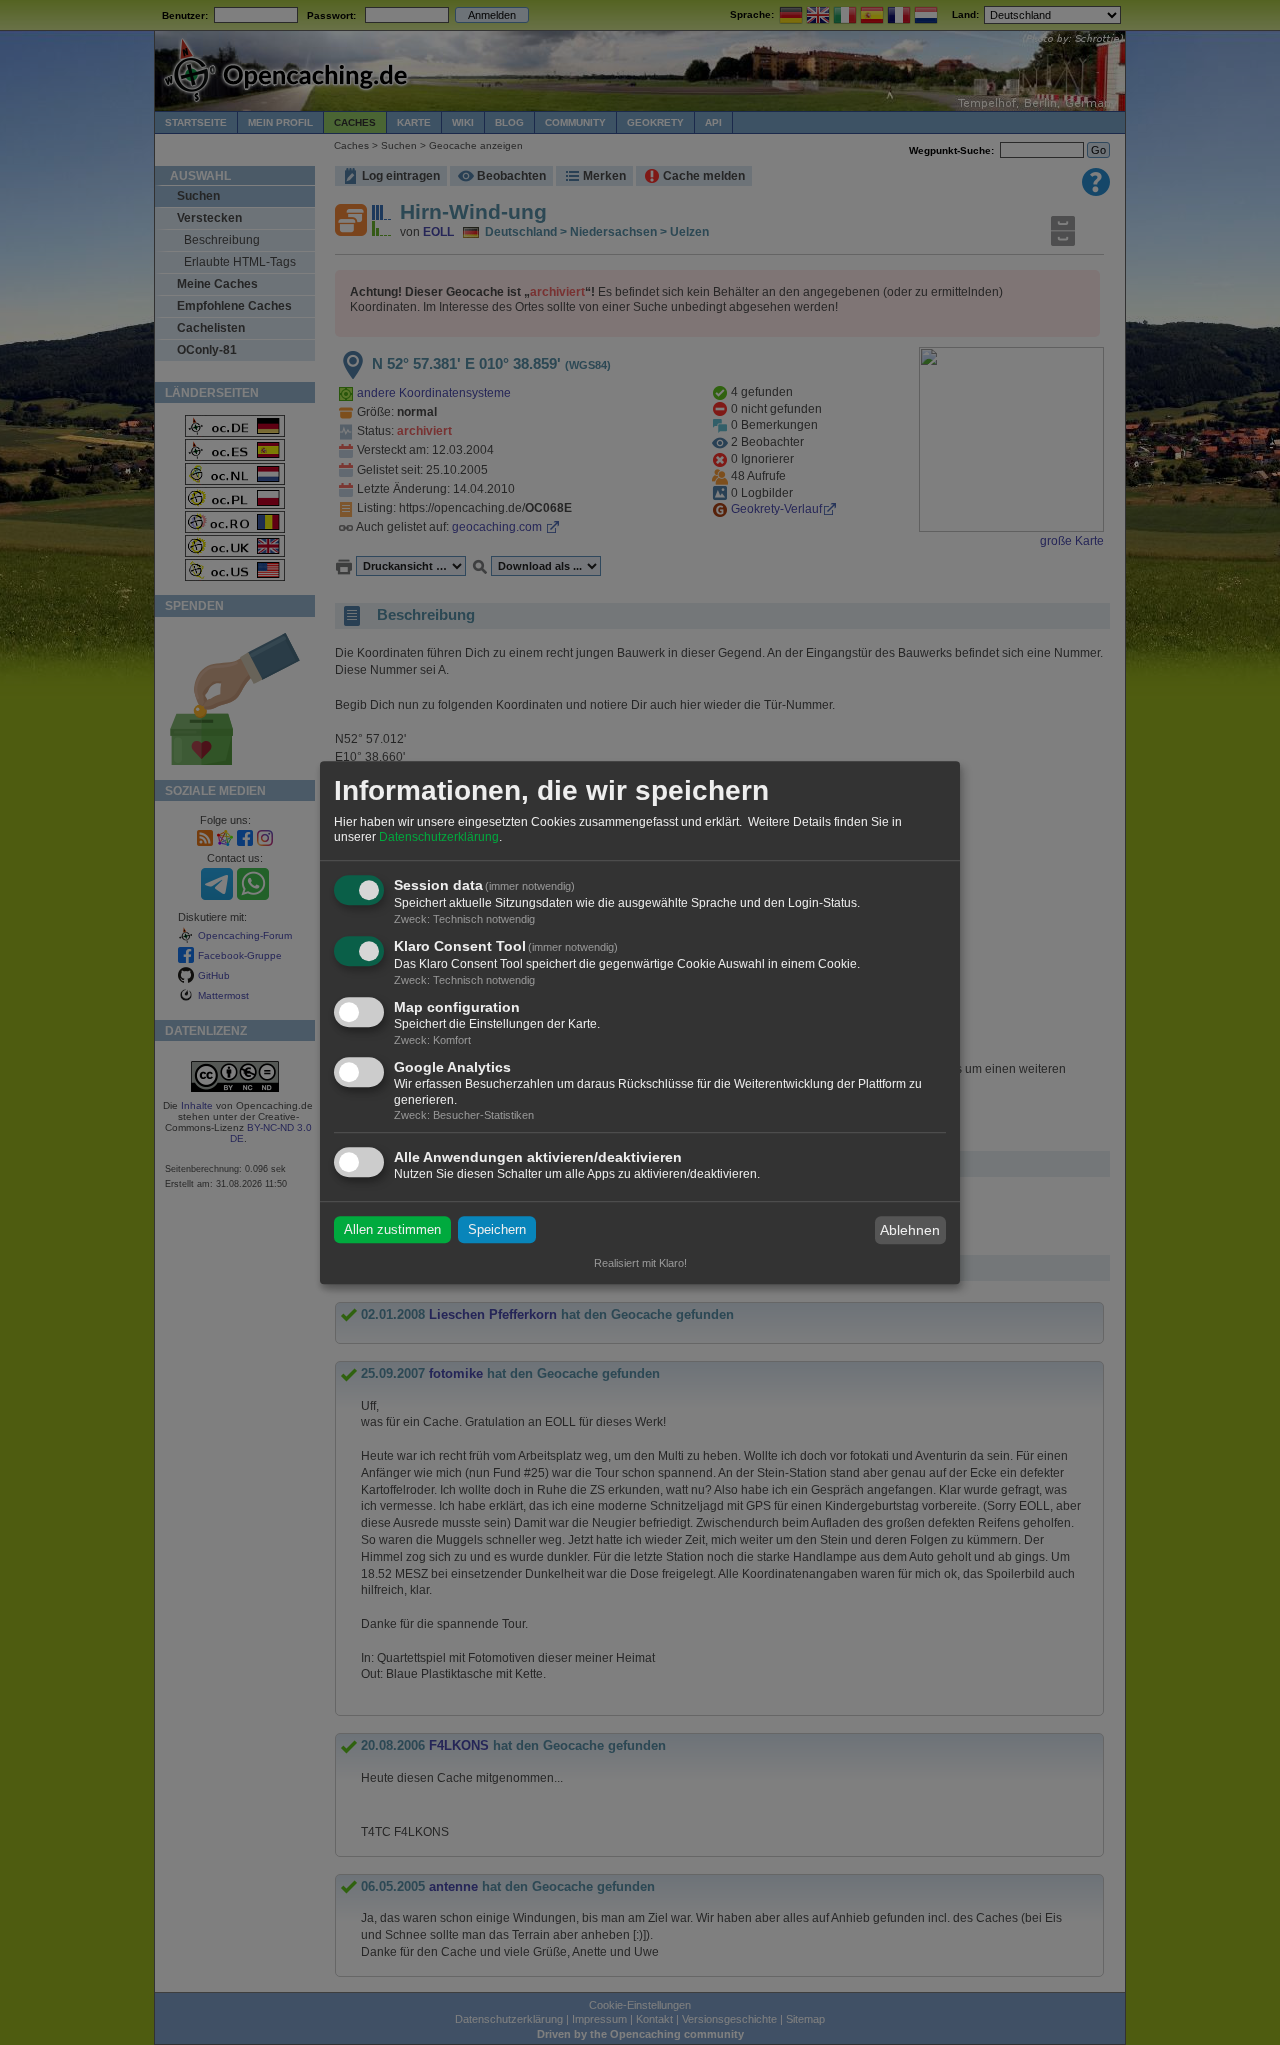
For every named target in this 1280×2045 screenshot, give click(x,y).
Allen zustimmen (392, 1230)
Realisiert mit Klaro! (640, 1263)
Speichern (497, 1230)
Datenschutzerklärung (439, 838)
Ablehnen (910, 1230)
